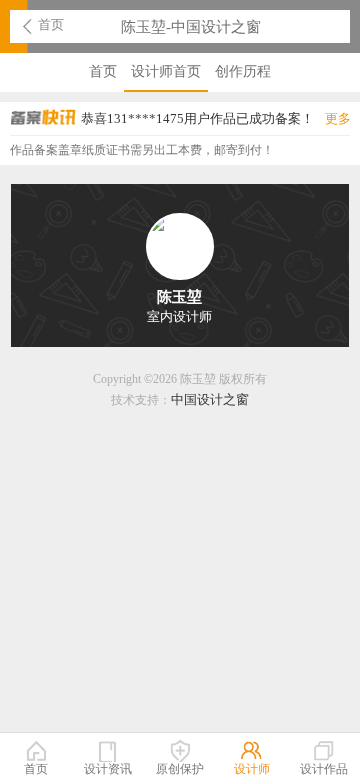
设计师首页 (166, 71)
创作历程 (243, 71)
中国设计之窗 (210, 399)
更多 (338, 118)
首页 (51, 25)
